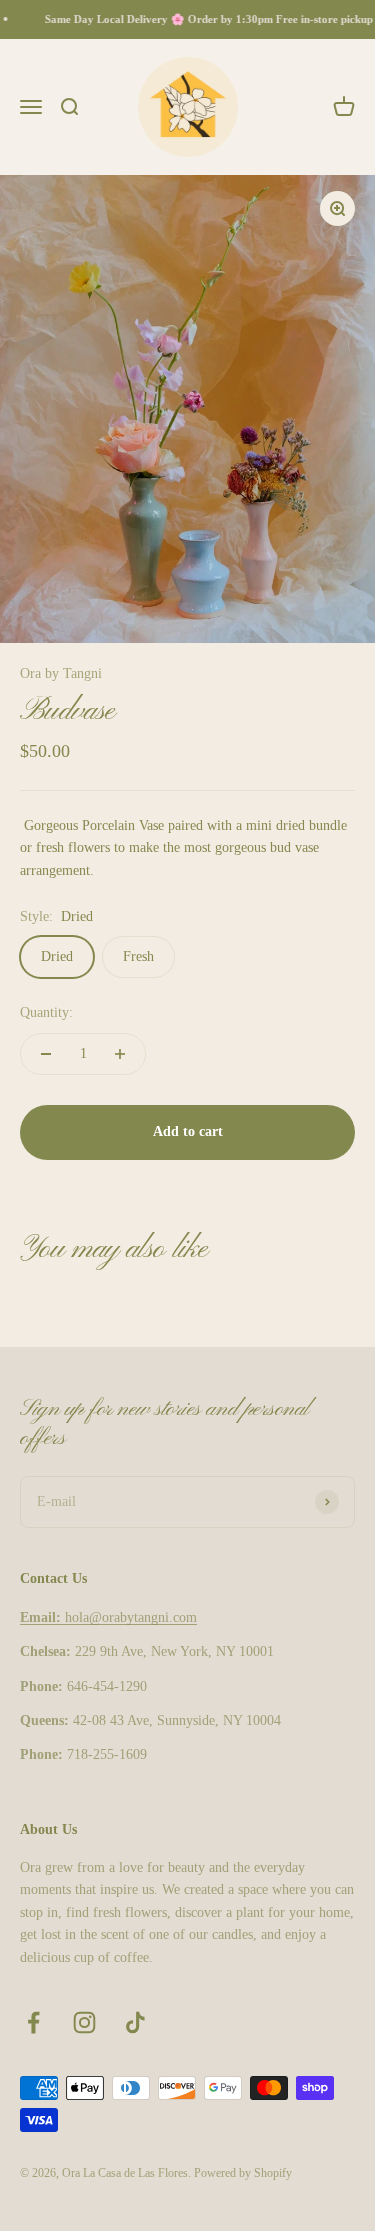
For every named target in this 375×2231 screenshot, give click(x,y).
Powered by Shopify (243, 2173)
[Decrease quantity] (46, 1054)
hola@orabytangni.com (108, 1617)
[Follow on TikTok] (135, 2022)
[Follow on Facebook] (33, 2022)
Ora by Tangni (61, 673)
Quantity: (46, 1012)
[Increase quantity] (120, 1054)
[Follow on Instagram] (84, 2022)
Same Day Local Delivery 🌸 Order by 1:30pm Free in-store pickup (206, 19)
